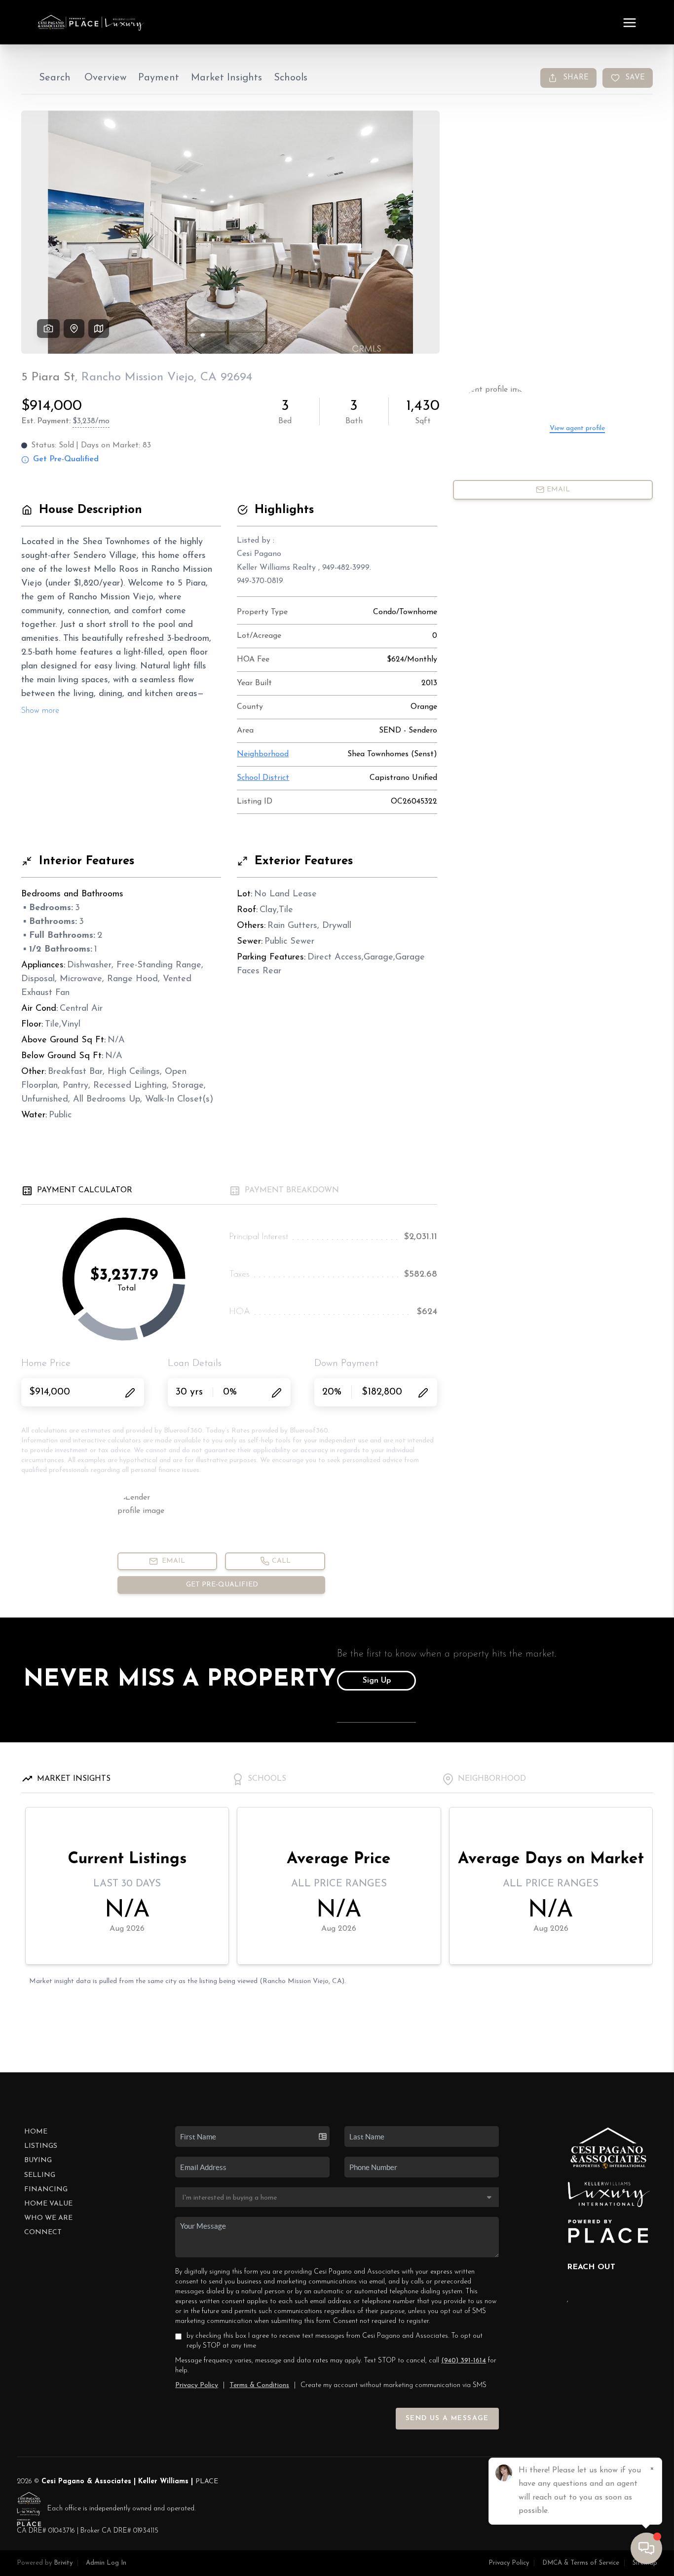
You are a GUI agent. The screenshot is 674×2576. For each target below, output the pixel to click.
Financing (46, 2190)
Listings (41, 2146)
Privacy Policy (197, 2385)
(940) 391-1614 (464, 2361)
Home (36, 2132)
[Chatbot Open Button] (646, 2548)
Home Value (48, 2204)
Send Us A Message (447, 2418)
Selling (40, 2175)
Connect (43, 2232)
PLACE (207, 2482)
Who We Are (48, 2218)
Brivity (63, 2563)
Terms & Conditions (259, 2385)
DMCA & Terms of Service (581, 2563)
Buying (38, 2160)
